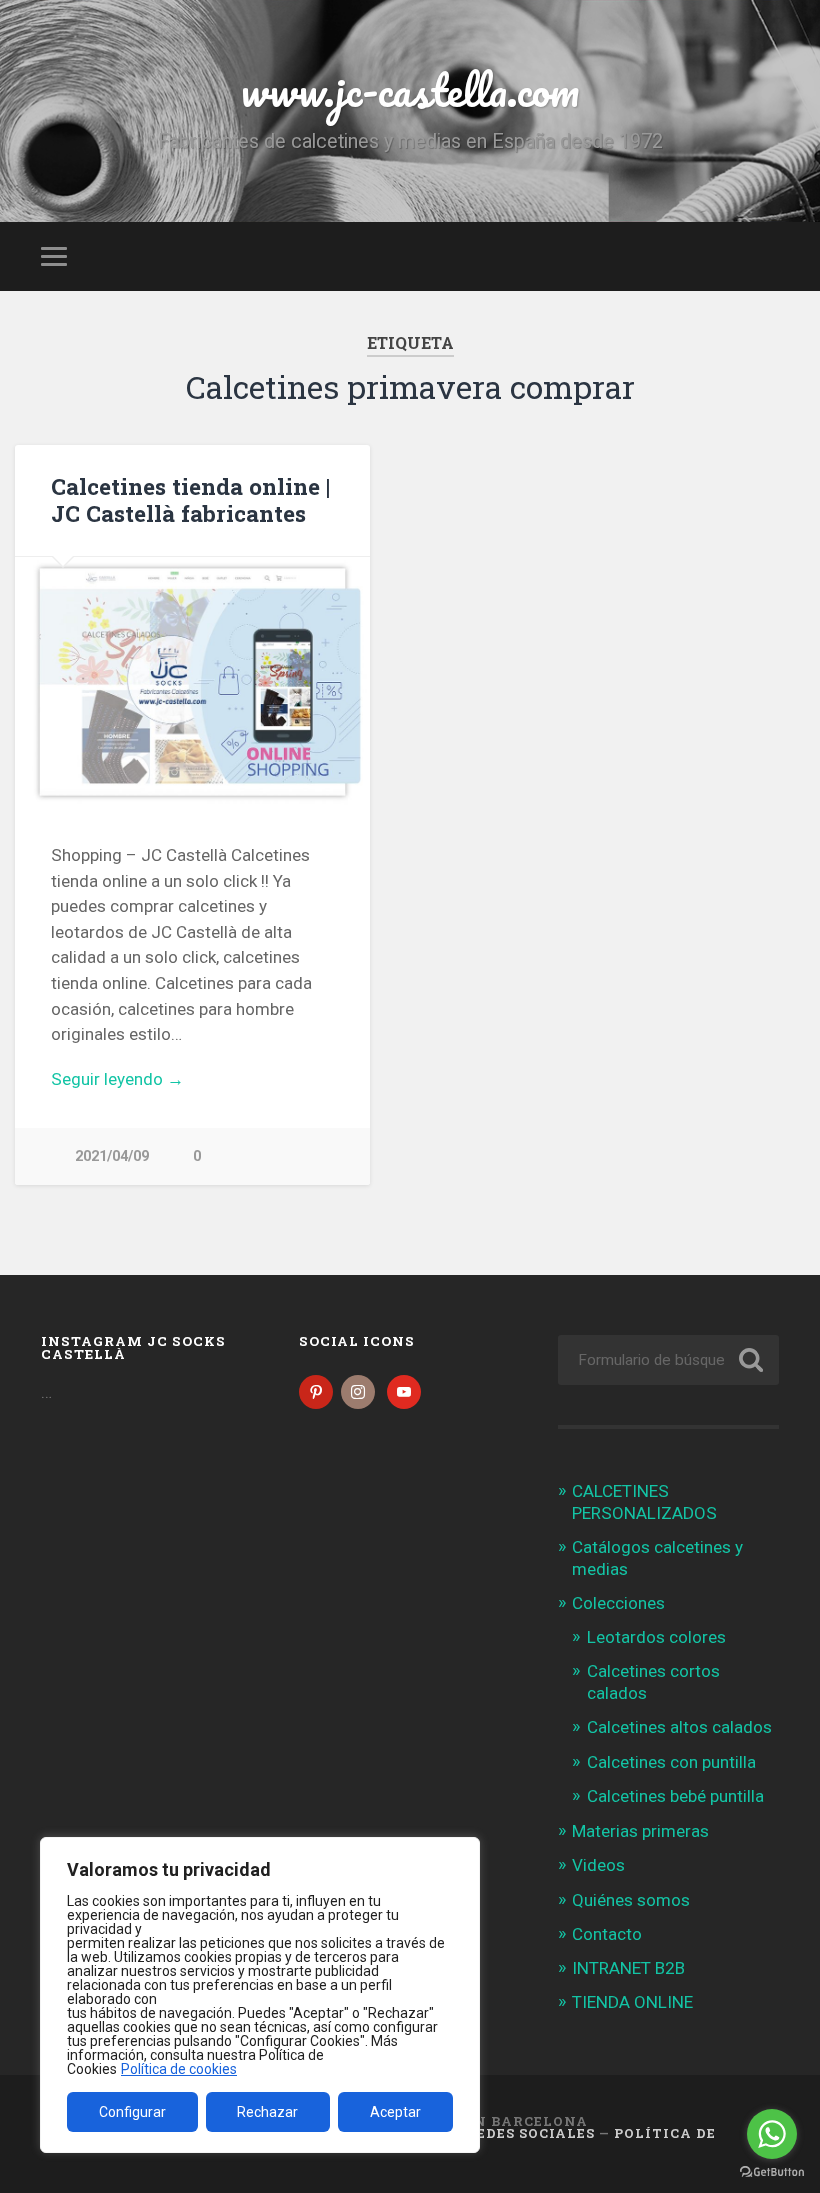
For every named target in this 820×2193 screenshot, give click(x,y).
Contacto (607, 1934)
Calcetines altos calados (679, 1727)
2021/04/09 (112, 1156)
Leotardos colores (656, 1637)
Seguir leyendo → (117, 1079)
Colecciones (618, 1603)
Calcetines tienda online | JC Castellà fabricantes (190, 499)
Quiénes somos (631, 1900)
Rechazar (267, 2112)
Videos (598, 1865)
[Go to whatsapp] (772, 2134)
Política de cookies (179, 2069)
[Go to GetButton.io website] (772, 2172)
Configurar (132, 2112)
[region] (260, 1995)
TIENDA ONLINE (632, 2002)
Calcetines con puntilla (671, 1762)
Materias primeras (640, 1831)
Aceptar (395, 2112)
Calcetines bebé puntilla (675, 1796)
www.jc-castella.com (410, 89)
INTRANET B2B (628, 1968)
